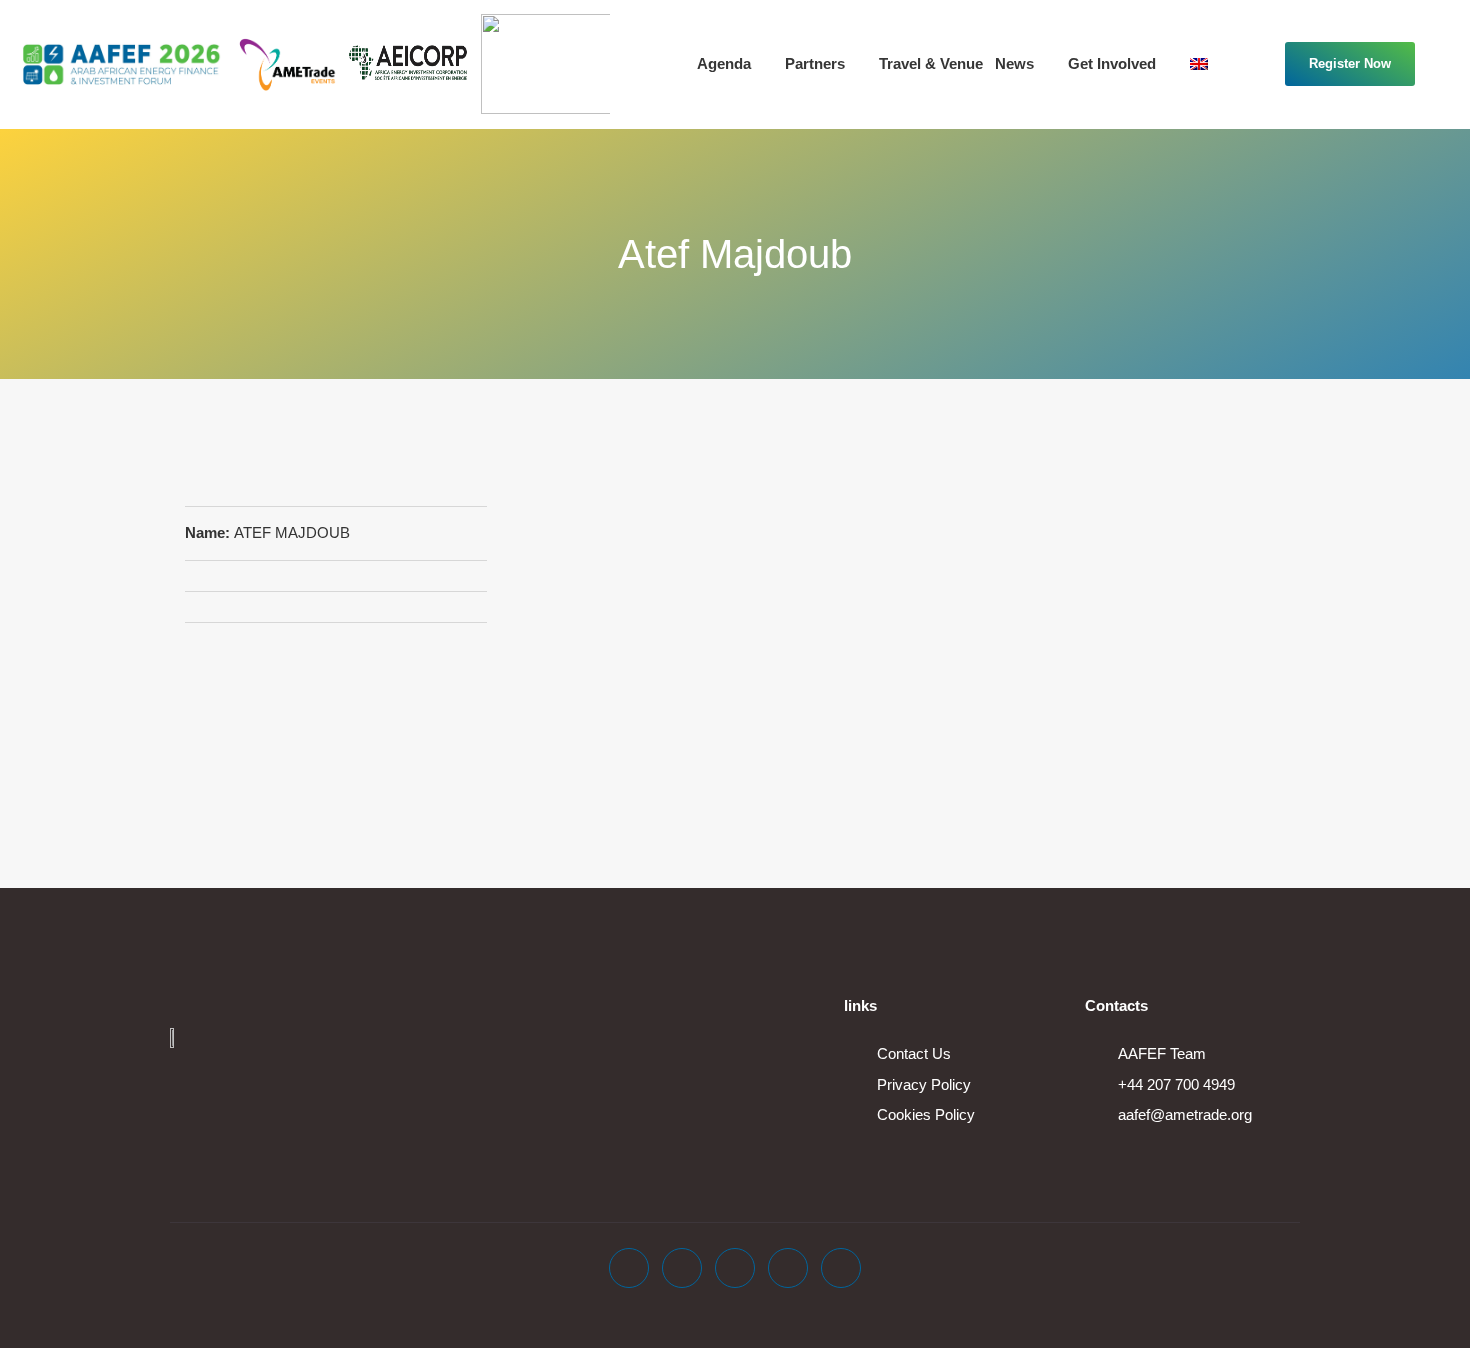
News (1014, 63)
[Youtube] (788, 1268)
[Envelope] (841, 1268)
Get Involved (1112, 63)
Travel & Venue (931, 63)
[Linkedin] (735, 1268)
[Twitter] (682, 1268)
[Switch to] (1212, 64)
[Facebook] (629, 1268)
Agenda (724, 63)
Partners (815, 63)
